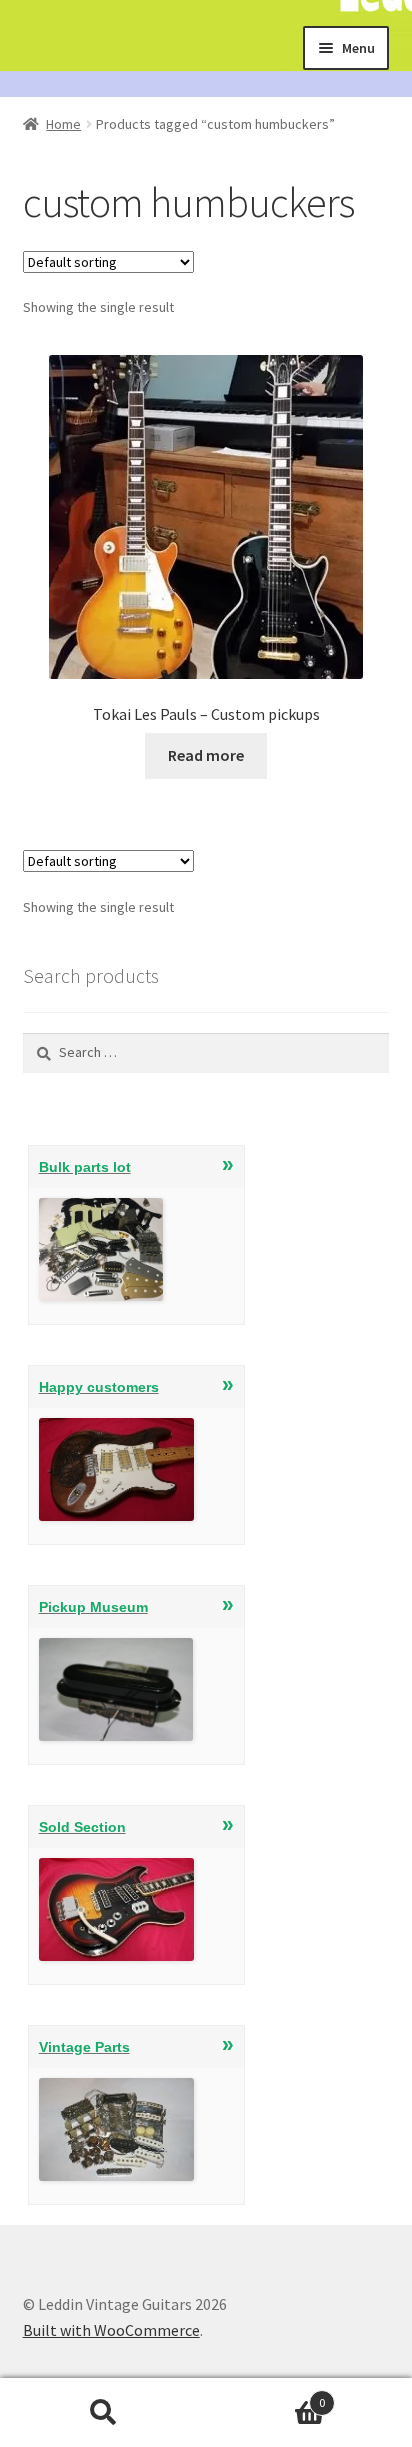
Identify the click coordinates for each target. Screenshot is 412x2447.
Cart (265, 2395)
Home (63, 124)
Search (103, 2413)
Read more (206, 755)
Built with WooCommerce (111, 2330)
